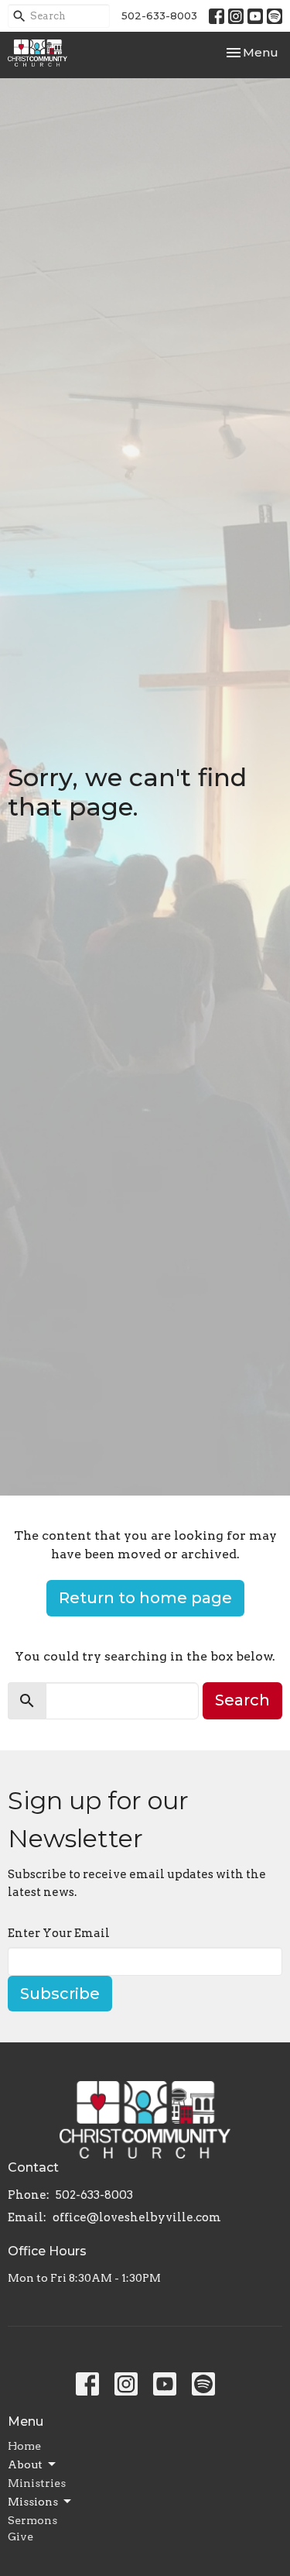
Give (20, 2537)
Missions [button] (33, 2502)
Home (24, 2446)
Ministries (37, 2483)
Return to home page (145, 1598)
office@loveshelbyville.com (137, 2217)
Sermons (32, 2520)
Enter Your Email (59, 1933)
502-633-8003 (159, 15)
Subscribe (60, 1994)
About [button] (25, 2464)
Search (242, 1700)
